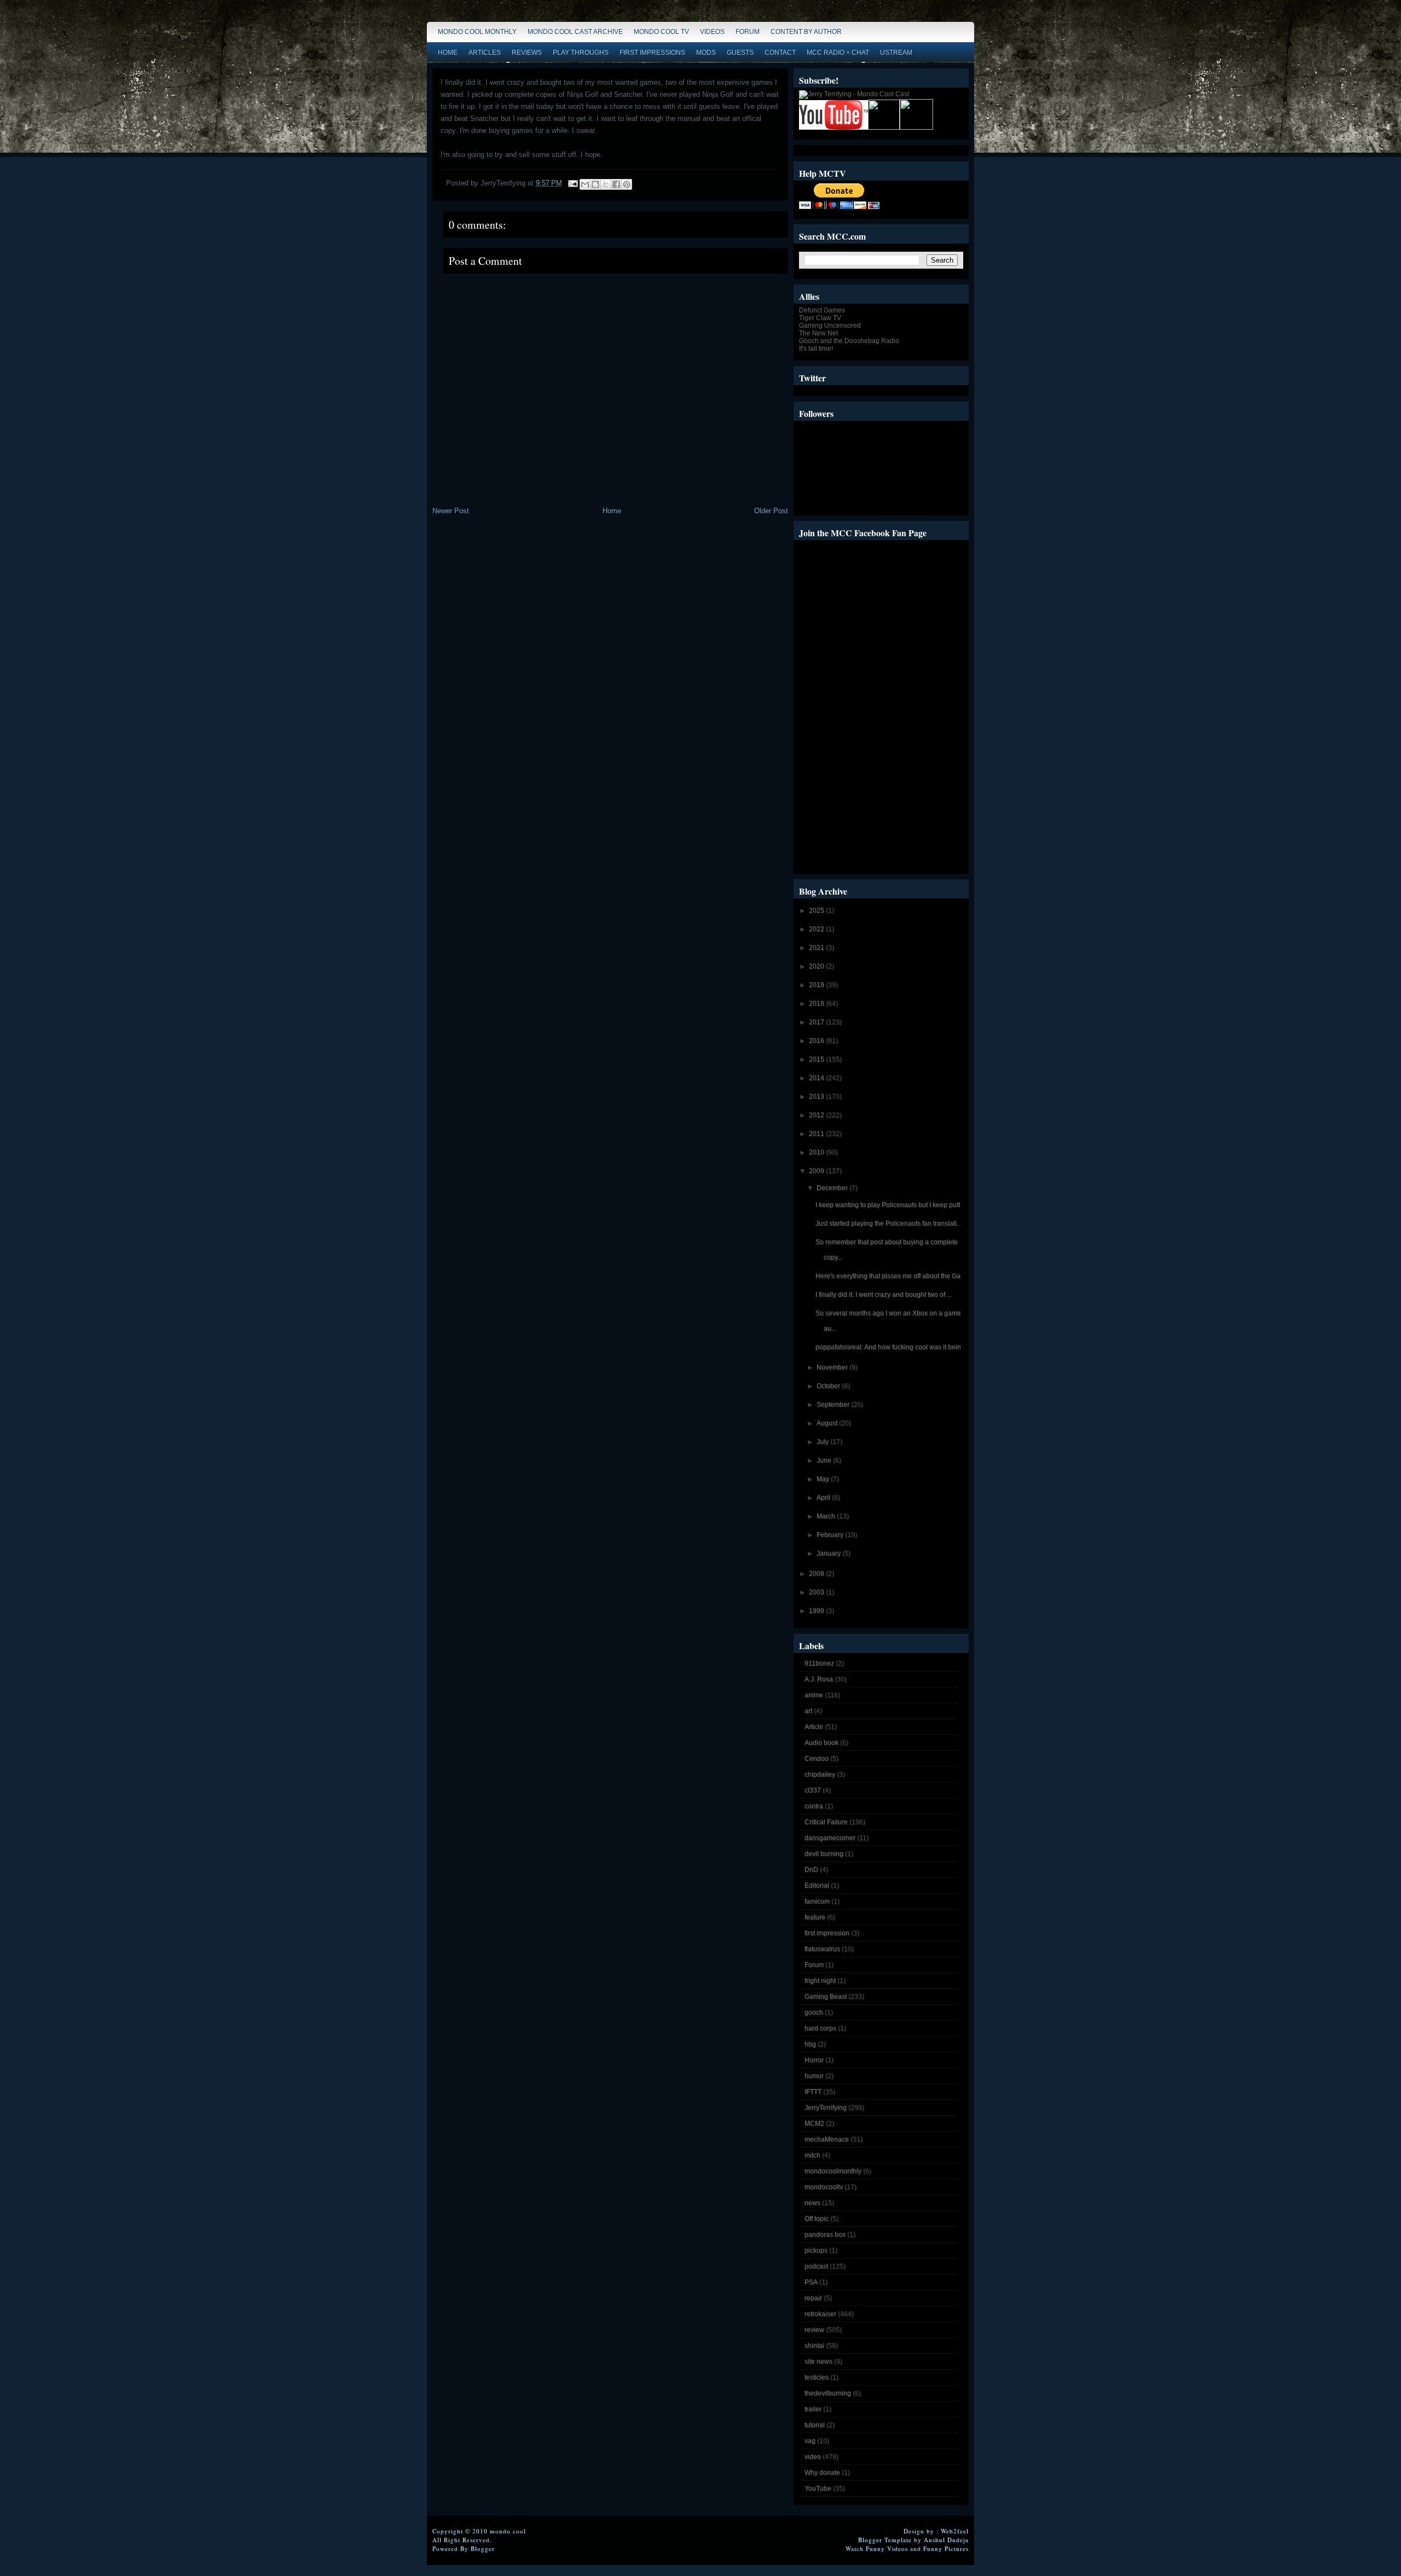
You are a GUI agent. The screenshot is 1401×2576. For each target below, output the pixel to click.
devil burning (824, 1854)
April (824, 1498)
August (828, 1423)
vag (810, 2441)
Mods (706, 53)
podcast (816, 2266)
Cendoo (817, 1759)
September (834, 1405)
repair (813, 2298)
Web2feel (955, 2531)
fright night (820, 1981)
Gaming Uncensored (830, 326)
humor (814, 2076)
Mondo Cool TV (661, 32)
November (833, 1367)
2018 (817, 1003)
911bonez (819, 1663)
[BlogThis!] (595, 184)
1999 (817, 1611)
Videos (712, 32)
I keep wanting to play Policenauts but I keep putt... (890, 1205)
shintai (814, 2346)
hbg (810, 2044)
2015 (817, 1059)
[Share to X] (606, 184)
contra (814, 1806)
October (829, 1386)
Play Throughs (581, 53)
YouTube (818, 2488)
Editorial (817, 1885)
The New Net (818, 333)
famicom (817, 1901)
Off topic (817, 2219)
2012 (817, 1115)
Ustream (896, 53)
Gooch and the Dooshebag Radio (849, 341)
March (827, 1516)
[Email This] (585, 184)
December (833, 1188)
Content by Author (806, 32)
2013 (817, 1096)
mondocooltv (824, 2187)
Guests (740, 53)
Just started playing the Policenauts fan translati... (888, 1223)
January (829, 1553)
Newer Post (451, 511)
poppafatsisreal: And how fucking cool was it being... (893, 1347)
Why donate (822, 2473)
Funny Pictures (946, 2548)
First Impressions (652, 53)
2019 (817, 985)
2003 (817, 1592)
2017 (817, 1022)
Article (814, 1727)
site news (818, 2362)
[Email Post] (572, 183)
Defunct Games (822, 310)
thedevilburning (828, 2393)
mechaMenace (827, 2139)
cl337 (813, 1790)
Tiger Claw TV (820, 318)
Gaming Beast (826, 1997)
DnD (811, 1870)
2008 (817, 1574)
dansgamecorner (830, 1838)
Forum (748, 32)
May (824, 1479)
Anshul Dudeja (946, 2540)
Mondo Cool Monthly (477, 32)
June (825, 1460)
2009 (817, 1171)
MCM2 (814, 2124)
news (812, 2203)
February (831, 1535)
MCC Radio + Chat (838, 53)
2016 (817, 1041)
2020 (817, 966)
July (823, 1442)
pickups (816, 2250)
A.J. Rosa (819, 1679)
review (814, 2330)
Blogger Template (885, 2540)
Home (448, 53)
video (813, 2457)
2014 (817, 1078)
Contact (780, 53)
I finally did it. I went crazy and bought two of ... (884, 1295)
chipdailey (820, 1774)
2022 (817, 929)
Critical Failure (826, 1822)
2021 (817, 948)
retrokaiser (820, 2314)
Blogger (483, 2548)
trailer (813, 2409)
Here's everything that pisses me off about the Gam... (893, 1276)
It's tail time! (816, 349)
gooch (814, 2012)
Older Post (771, 511)
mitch (812, 2155)
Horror (814, 2060)
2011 (817, 1134)
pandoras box (825, 2235)
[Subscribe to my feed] (884, 127)
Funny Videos (887, 2548)
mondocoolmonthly (833, 2171)
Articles (485, 53)
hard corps (820, 2028)
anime (814, 1695)
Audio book (821, 1743)
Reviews (527, 53)
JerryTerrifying (826, 2108)
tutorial (815, 2425)
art (808, 1711)
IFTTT (813, 2092)
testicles (817, 2377)
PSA (811, 2282)
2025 (817, 910)
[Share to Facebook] (616, 184)
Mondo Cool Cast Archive (575, 32)
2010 (817, 1152)
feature (815, 1917)
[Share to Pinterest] (627, 184)
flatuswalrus (822, 1949)
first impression (827, 1933)
